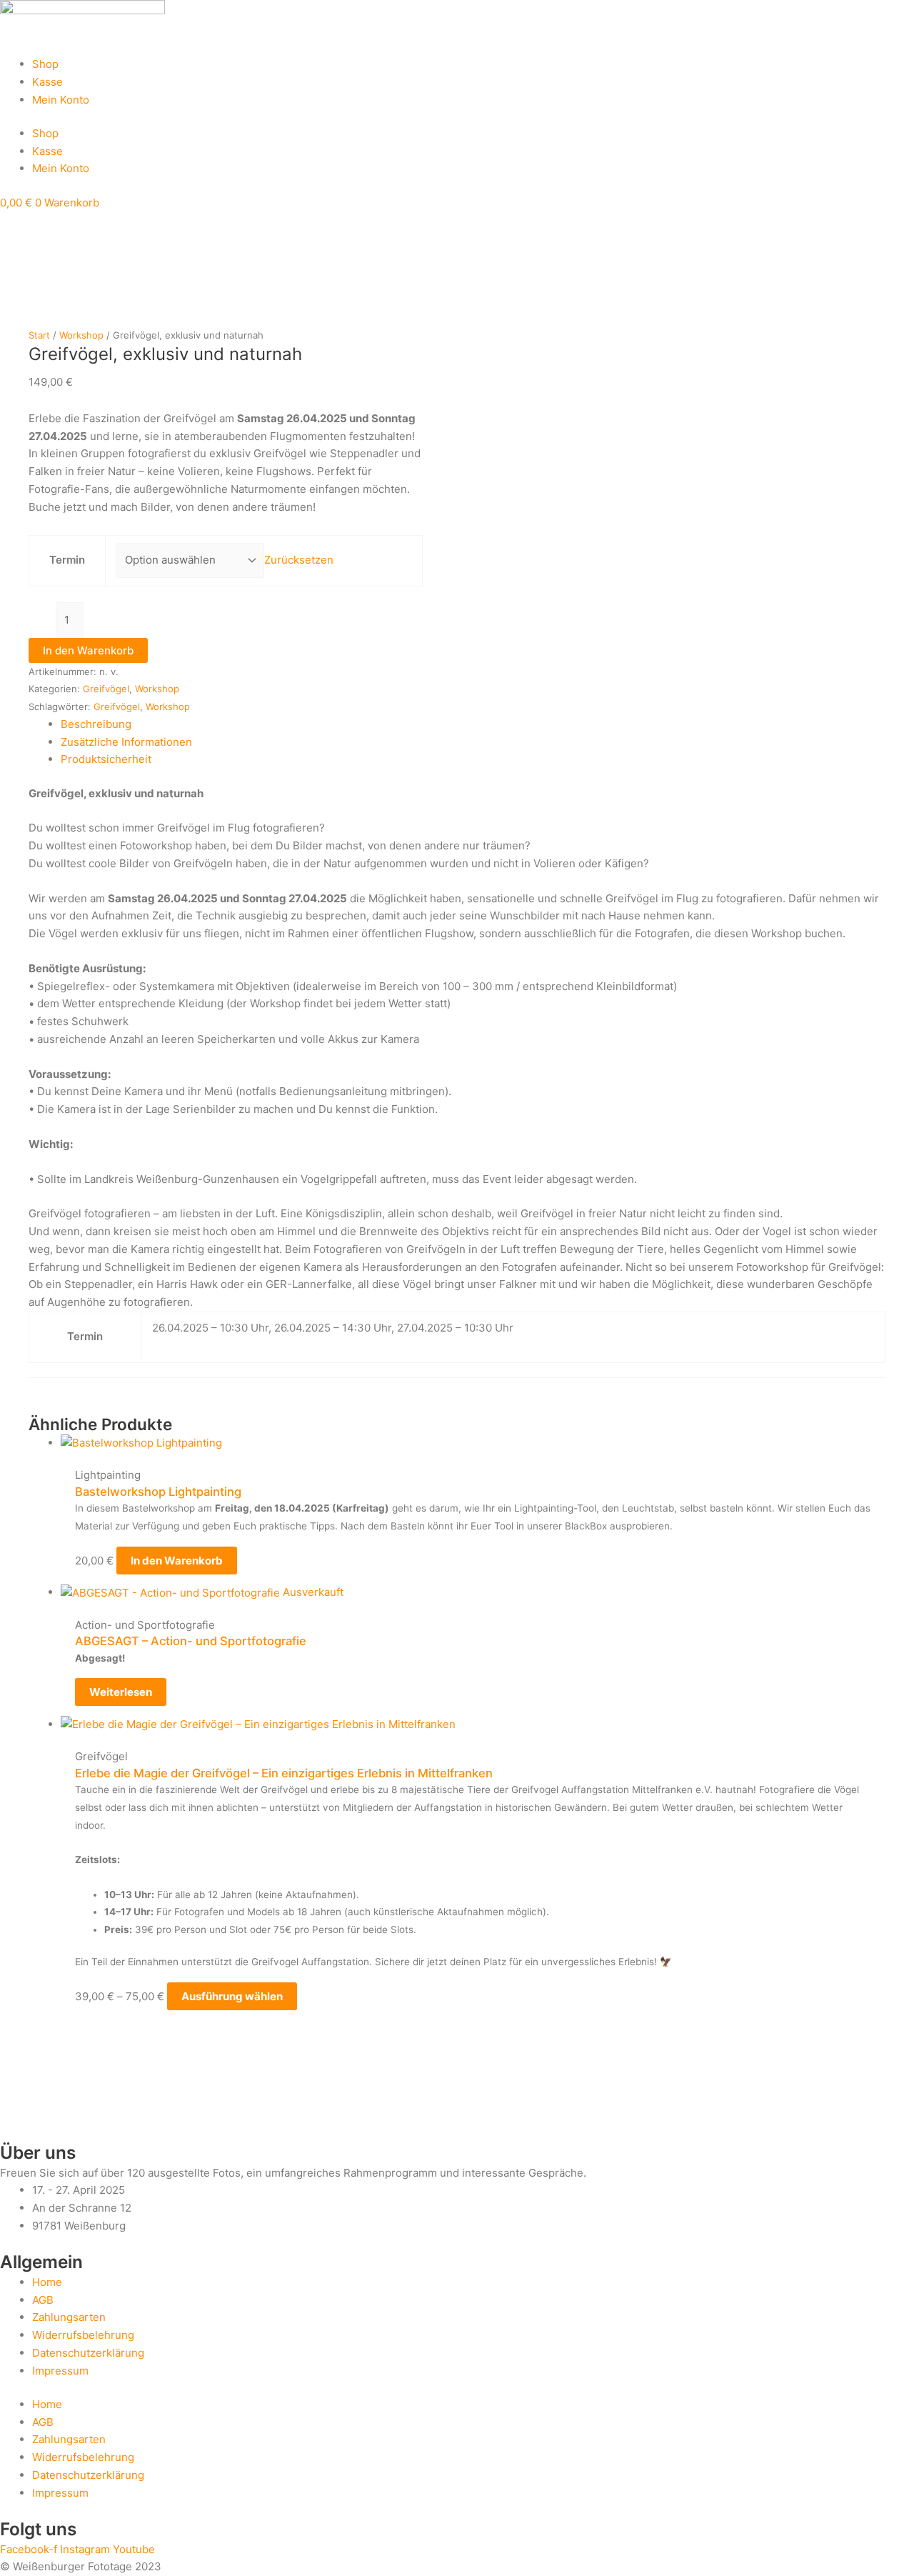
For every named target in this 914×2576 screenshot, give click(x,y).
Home (47, 2282)
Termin (67, 560)
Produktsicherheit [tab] (106, 759)
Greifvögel (106, 689)
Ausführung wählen (232, 1996)
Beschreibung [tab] (96, 724)
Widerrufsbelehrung (83, 2335)
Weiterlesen (121, 1692)
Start (39, 335)
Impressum (60, 2371)
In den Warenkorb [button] (177, 1561)
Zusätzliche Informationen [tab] (126, 742)
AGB (43, 2300)
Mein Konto (61, 100)
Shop (45, 64)
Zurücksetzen (299, 560)
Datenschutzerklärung (88, 2353)
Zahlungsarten (69, 2317)
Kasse (47, 82)
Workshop (81, 335)
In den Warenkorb (88, 650)
